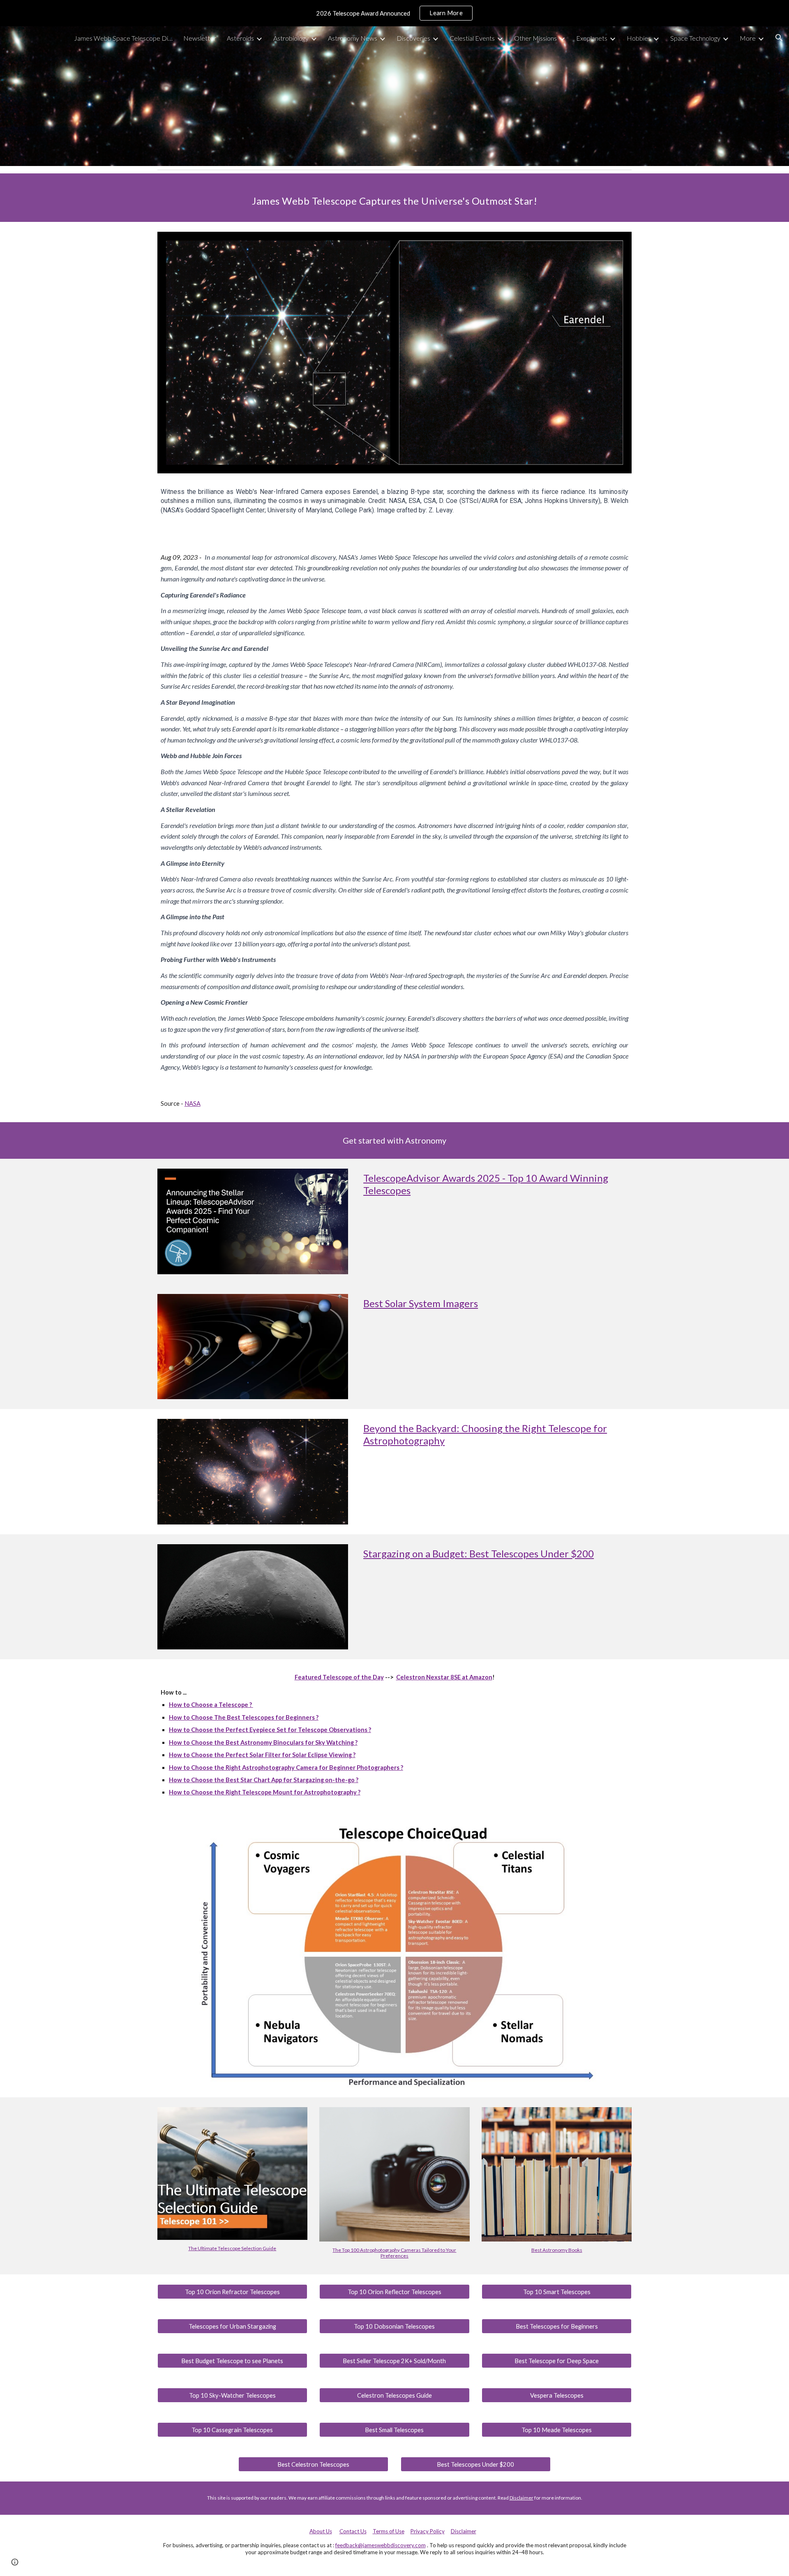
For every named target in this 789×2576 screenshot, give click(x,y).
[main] (394, 198)
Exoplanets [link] (592, 38)
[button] (779, 38)
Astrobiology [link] (291, 38)
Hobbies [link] (639, 38)
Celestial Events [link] (472, 38)
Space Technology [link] (695, 38)
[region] (394, 13)
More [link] (748, 38)
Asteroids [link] (240, 38)
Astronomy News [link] (353, 38)
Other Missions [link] (535, 38)
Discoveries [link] (413, 38)
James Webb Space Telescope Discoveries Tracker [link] (123, 38)
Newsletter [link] (200, 38)
